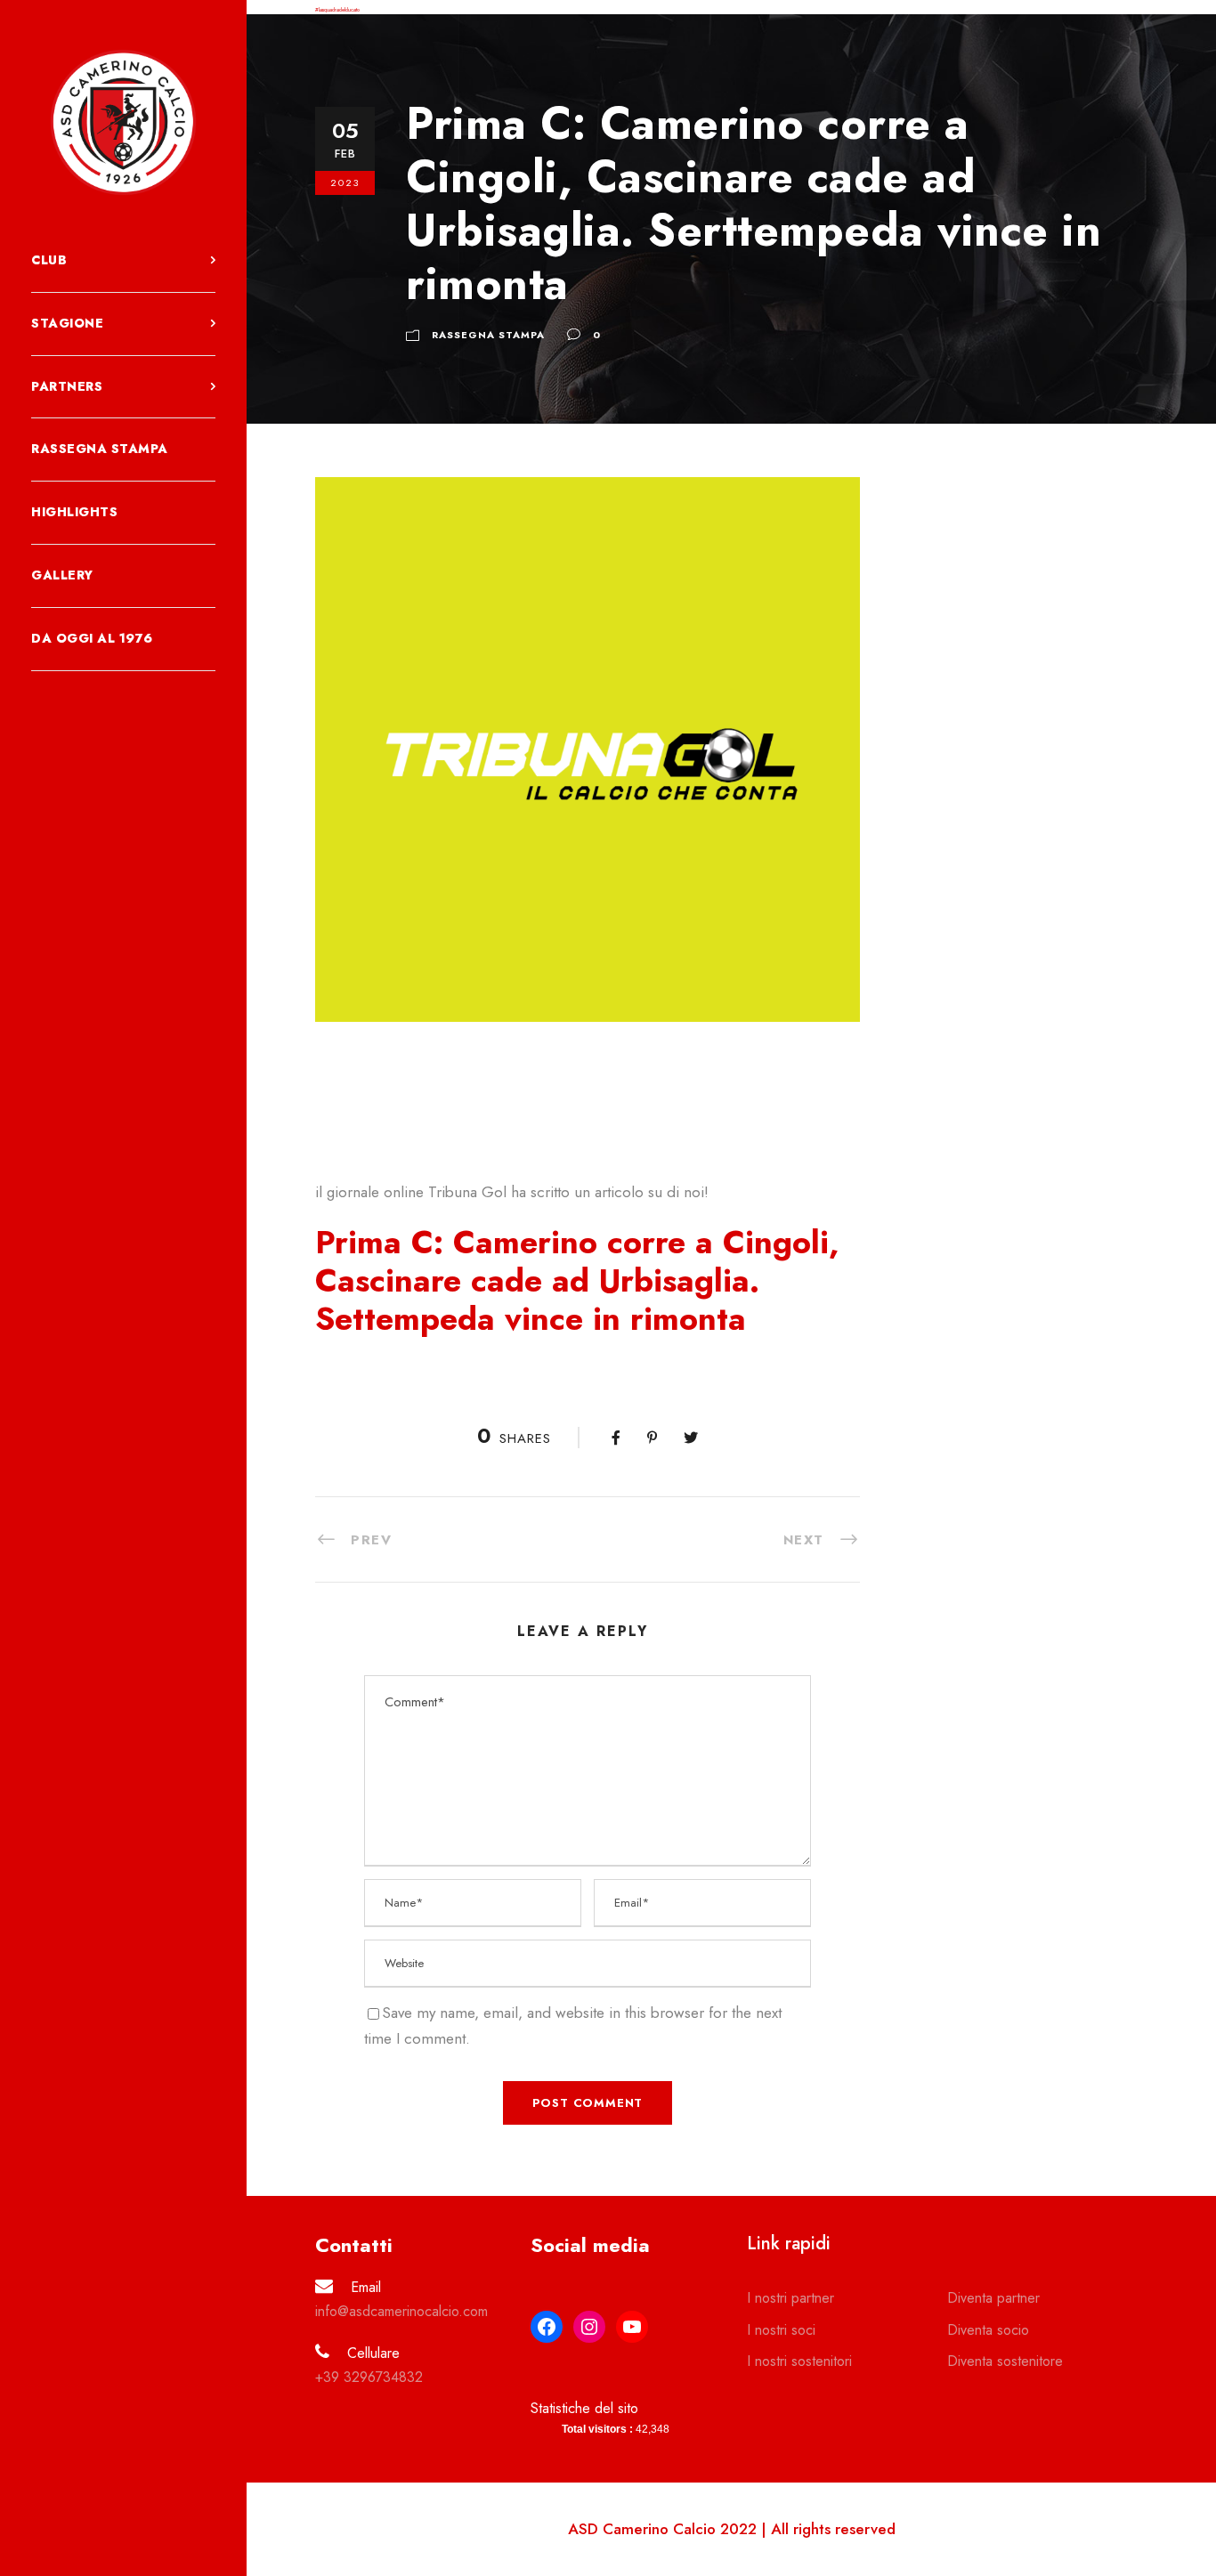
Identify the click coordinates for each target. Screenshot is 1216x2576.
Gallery (62, 575)
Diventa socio (988, 2330)
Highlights (74, 512)
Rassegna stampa (100, 449)
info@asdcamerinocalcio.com (401, 2311)
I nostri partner (790, 2298)
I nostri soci (781, 2330)
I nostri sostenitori (799, 2361)
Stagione (67, 323)
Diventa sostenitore (1005, 2361)
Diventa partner (993, 2298)
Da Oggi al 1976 (92, 638)
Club (49, 260)
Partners (67, 386)
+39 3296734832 (369, 2377)
